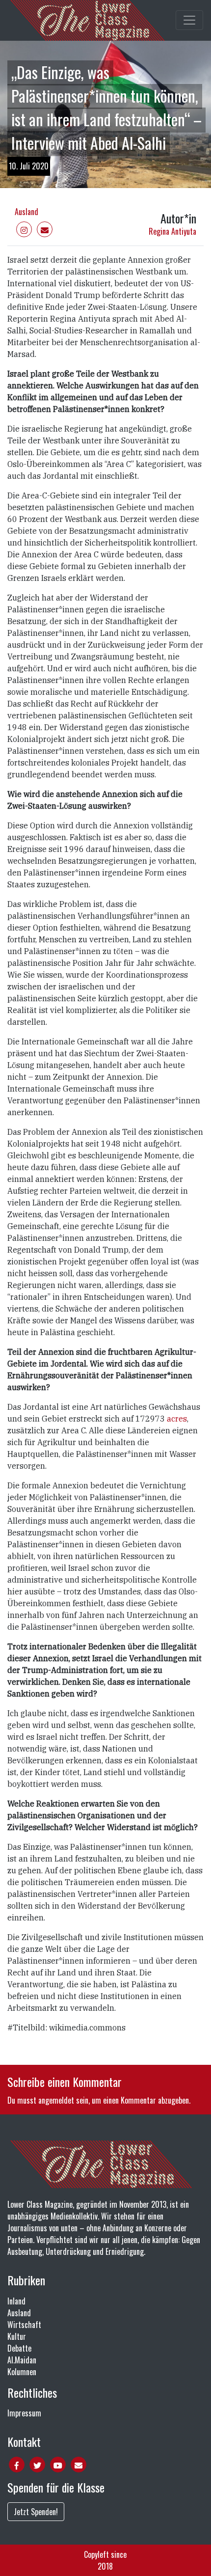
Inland (16, 2301)
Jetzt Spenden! (36, 2512)
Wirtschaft (24, 2325)
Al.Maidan (22, 2360)
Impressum (24, 2413)
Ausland (26, 212)
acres (177, 1419)
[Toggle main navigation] (189, 20)
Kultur (17, 2336)
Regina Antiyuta (172, 231)
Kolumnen (22, 2372)
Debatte (19, 2348)
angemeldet (56, 2100)
